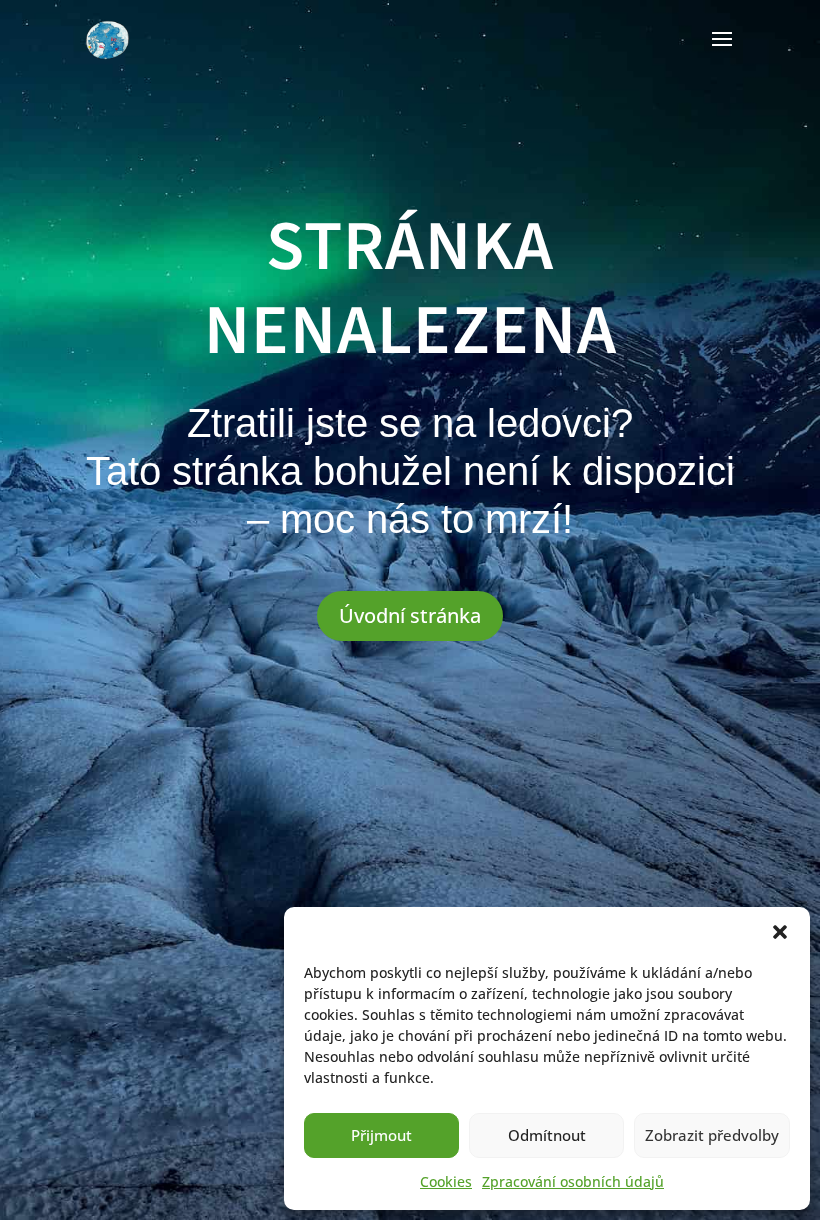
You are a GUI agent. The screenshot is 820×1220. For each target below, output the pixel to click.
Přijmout (381, 1135)
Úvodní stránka (410, 615)
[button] (780, 932)
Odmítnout (547, 1135)
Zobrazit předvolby (712, 1135)
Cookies (446, 1181)
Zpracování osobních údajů (573, 1181)
